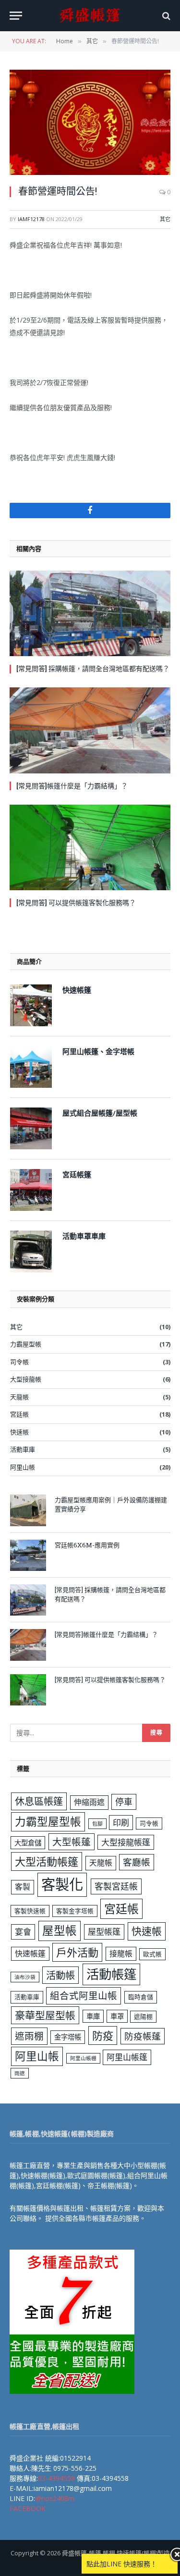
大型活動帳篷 (47, 1861)
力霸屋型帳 (26, 1344)
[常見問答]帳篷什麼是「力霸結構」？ (72, 786)
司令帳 (19, 1362)
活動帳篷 (111, 1974)
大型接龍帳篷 (126, 1842)
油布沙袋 (25, 1977)
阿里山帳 (23, 1467)
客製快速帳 (30, 1911)
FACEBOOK (28, 2508)
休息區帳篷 (39, 1801)
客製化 (62, 1884)
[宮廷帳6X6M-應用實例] (28, 1555)
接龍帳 (121, 1954)
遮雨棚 (29, 2036)
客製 (23, 1887)
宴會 (23, 1932)
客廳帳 (137, 1862)
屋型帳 (60, 1930)
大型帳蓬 (72, 1842)
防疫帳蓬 (143, 2036)
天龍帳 (19, 1397)
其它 (165, 219)
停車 (124, 1802)
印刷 (121, 1823)
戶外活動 (77, 1952)
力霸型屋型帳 (48, 1822)
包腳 (97, 1824)
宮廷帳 (19, 1414)
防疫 (103, 2035)
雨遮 (20, 2073)
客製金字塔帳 (75, 1911)
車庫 (93, 2016)
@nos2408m (55, 2498)
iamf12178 (31, 219)
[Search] (165, 16)
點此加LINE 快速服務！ (122, 2564)
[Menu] (16, 16)
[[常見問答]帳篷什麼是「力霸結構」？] (90, 730)
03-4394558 (56, 2478)
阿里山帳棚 (83, 2058)
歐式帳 (152, 1954)
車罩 (117, 2016)
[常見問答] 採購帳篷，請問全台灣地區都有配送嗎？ (93, 668)
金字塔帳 (68, 2037)
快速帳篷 (30, 1954)
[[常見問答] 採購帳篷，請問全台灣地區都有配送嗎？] (90, 613)
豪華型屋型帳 (45, 2015)
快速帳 (19, 1432)
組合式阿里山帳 (84, 1996)
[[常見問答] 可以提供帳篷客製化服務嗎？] (90, 847)
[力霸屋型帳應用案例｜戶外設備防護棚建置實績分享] (28, 1510)
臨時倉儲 (141, 1997)
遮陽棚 (143, 2016)
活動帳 (60, 1975)
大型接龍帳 (26, 1379)
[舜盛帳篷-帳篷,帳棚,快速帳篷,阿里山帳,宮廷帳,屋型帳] (90, 16)
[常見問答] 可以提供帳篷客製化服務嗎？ (76, 902)
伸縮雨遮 (89, 1802)
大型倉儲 (28, 1843)
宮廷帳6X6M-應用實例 (87, 1545)
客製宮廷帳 (116, 1886)
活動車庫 (23, 1449)
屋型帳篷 (104, 1932)
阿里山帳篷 (127, 2057)
